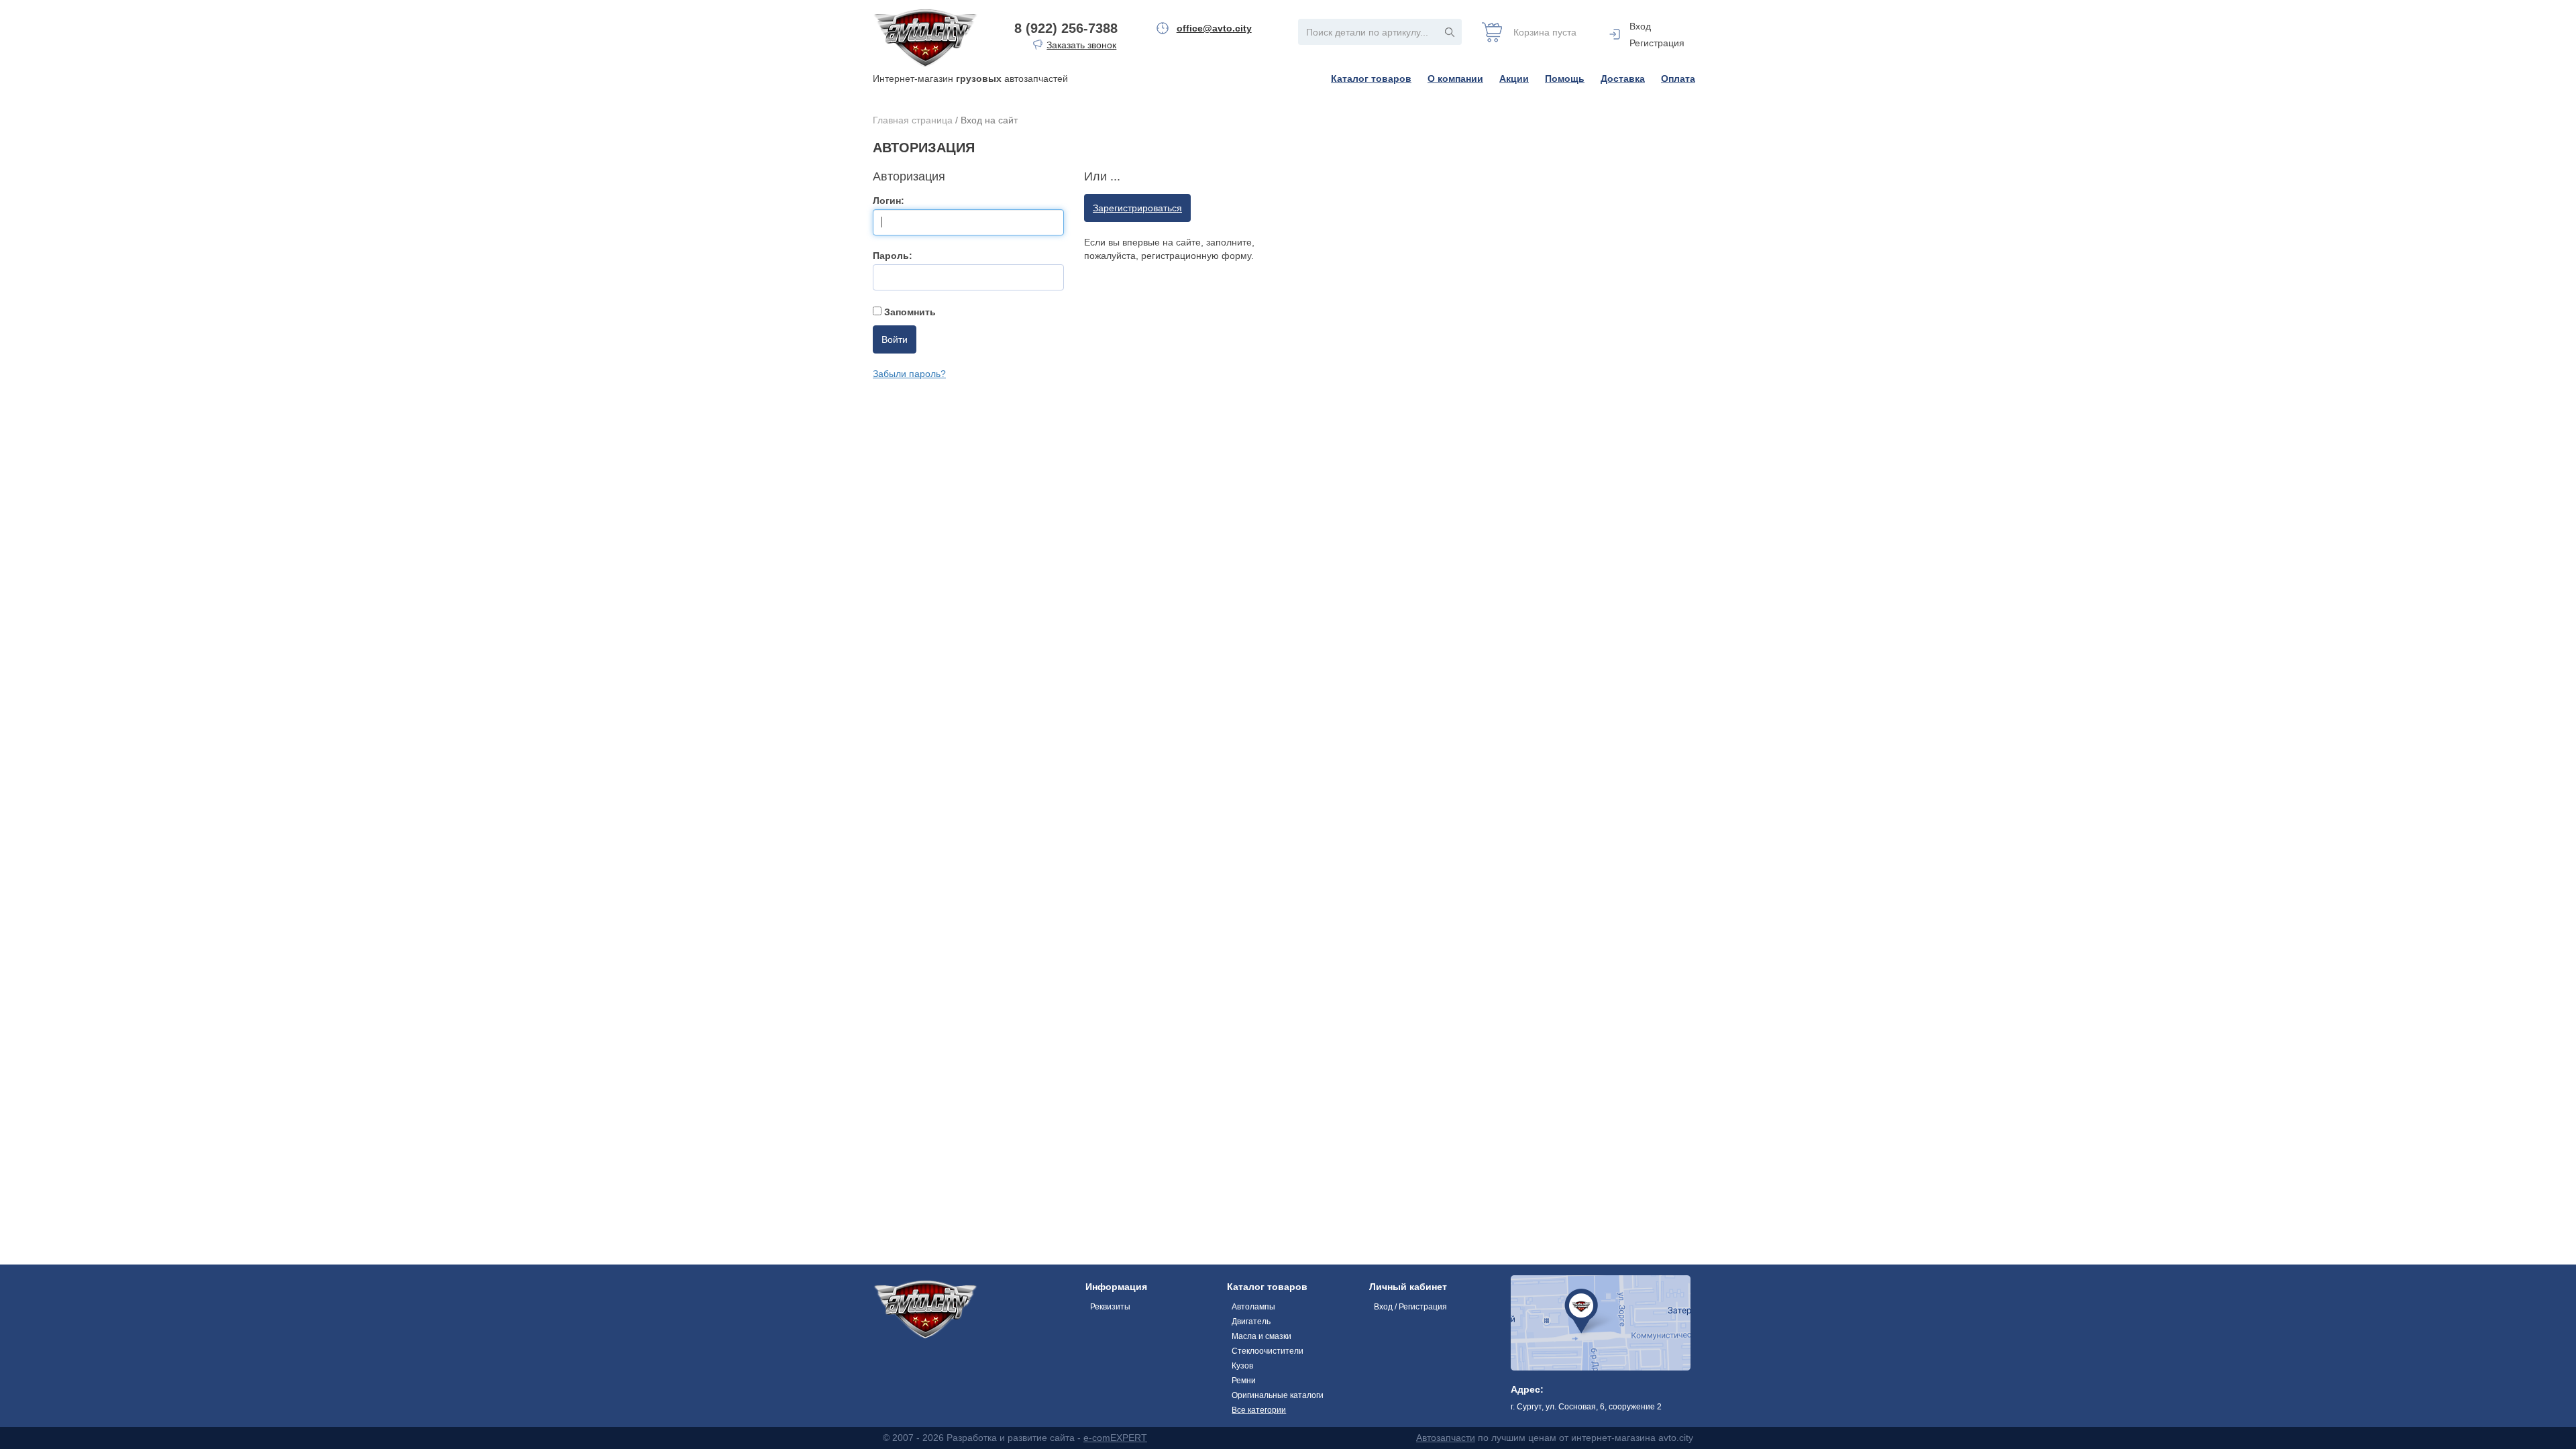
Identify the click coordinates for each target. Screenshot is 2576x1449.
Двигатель (1251, 1322)
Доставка (1623, 78)
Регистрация (1657, 43)
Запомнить (909, 312)
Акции (1514, 78)
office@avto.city (1214, 28)
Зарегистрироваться (1137, 208)
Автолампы (1253, 1307)
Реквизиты (1110, 1307)
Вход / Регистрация (1410, 1307)
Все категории (1259, 1410)
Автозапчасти (1446, 1438)
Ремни (1244, 1381)
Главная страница (913, 120)
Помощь (1565, 78)
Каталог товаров (1371, 78)
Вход (1640, 26)
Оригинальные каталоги (1278, 1395)
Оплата (1678, 78)
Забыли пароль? (909, 374)
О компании (1455, 78)
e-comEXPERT (1115, 1438)
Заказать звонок (1081, 45)
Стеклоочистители (1268, 1351)
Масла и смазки (1262, 1336)
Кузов (1242, 1366)
